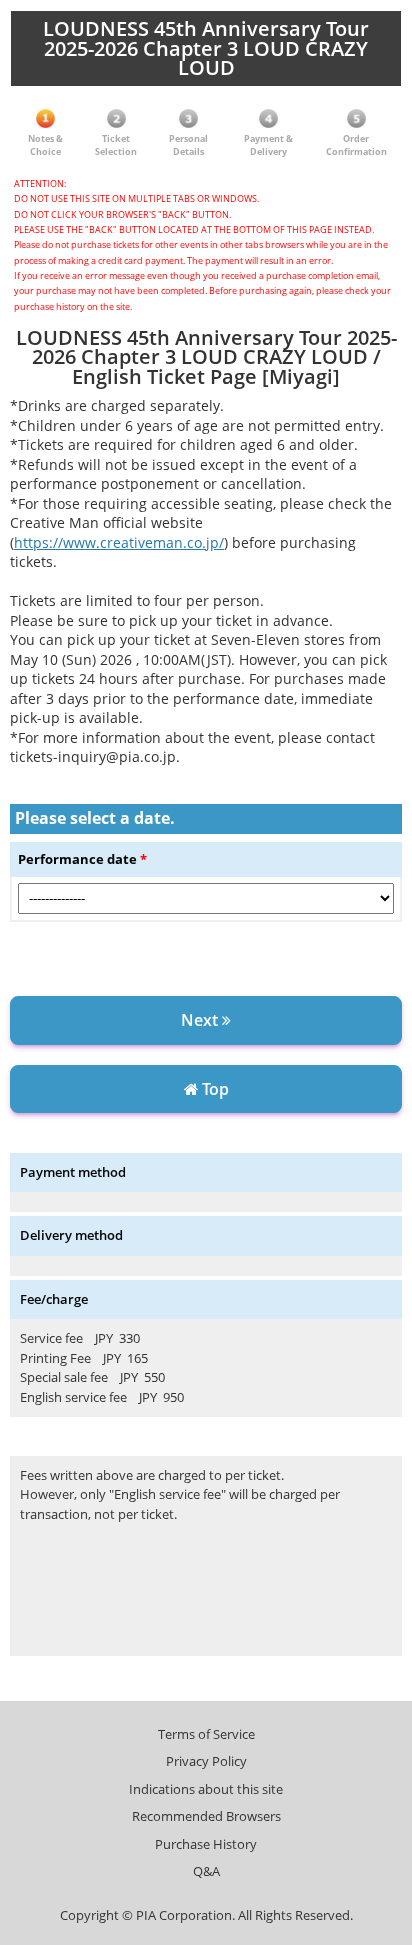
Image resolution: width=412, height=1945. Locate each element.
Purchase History (206, 1844)
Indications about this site (206, 1789)
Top (213, 1089)
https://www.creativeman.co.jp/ (119, 542)
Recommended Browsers (206, 1816)
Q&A (206, 1871)
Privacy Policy (206, 1761)
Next (201, 1020)
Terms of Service (206, 1734)
